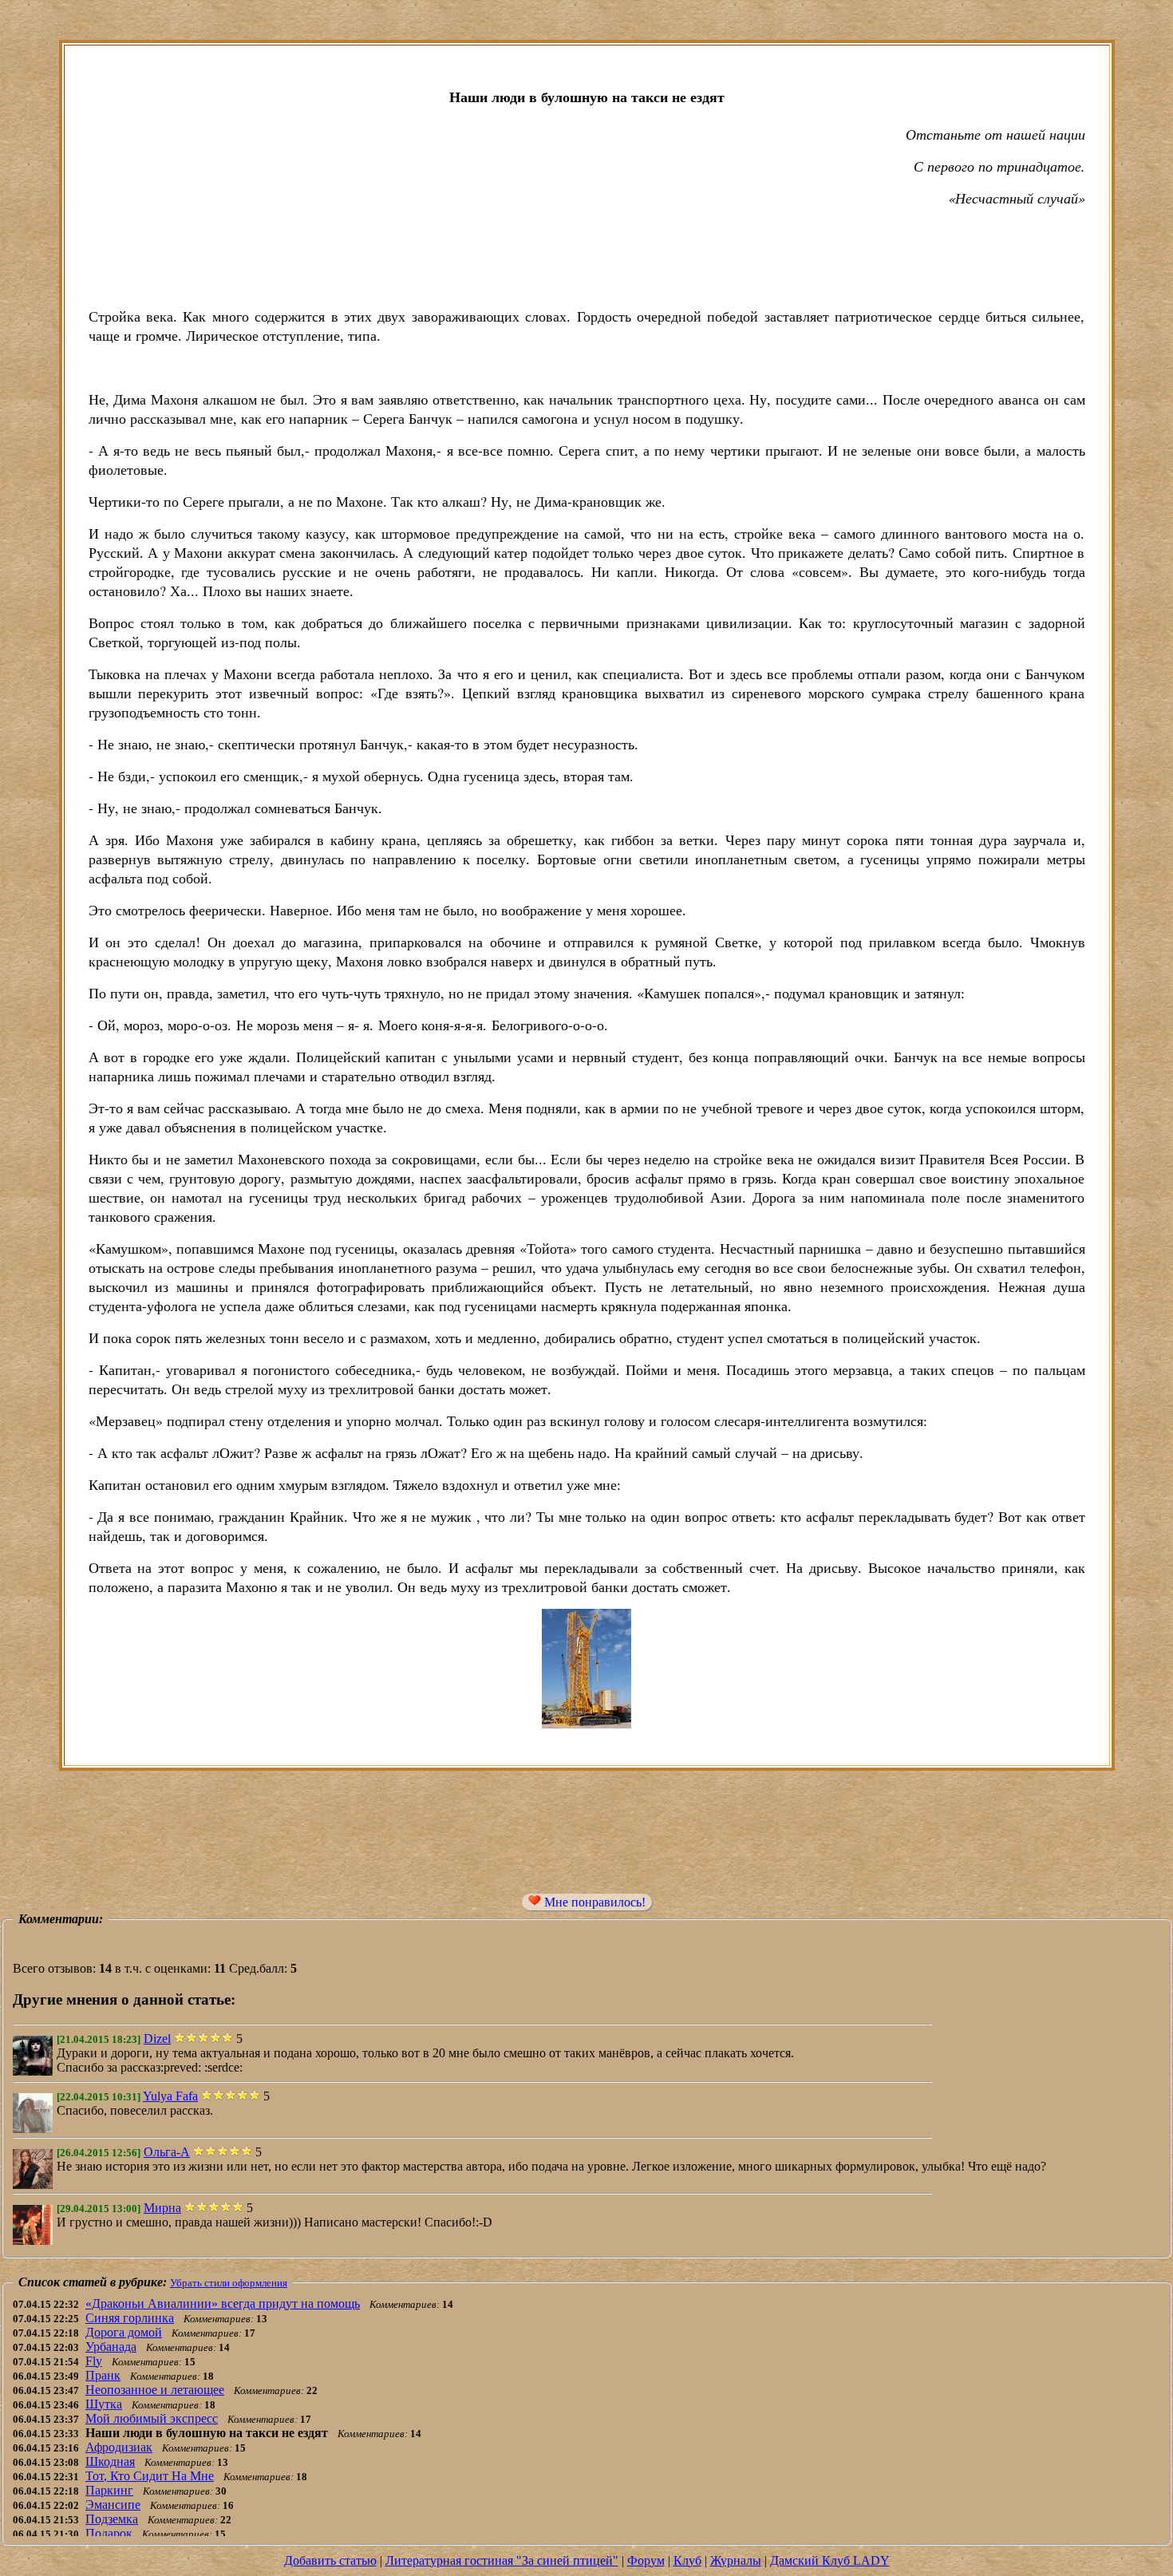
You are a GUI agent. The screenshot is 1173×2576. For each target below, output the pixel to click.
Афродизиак (119, 2447)
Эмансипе (113, 2505)
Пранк (103, 2375)
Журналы (736, 2560)
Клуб (687, 2560)
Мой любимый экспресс (152, 2418)
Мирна (162, 2208)
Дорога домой (124, 2332)
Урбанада (111, 2347)
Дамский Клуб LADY (830, 2560)
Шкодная (110, 2461)
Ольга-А (167, 2152)
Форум (646, 2560)
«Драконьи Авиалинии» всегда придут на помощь (223, 2303)
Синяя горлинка (130, 2318)
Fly (94, 2361)
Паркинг (109, 2490)
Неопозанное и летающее (155, 2390)
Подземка (112, 2519)
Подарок (109, 2533)
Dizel (157, 2039)
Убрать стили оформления (229, 2283)
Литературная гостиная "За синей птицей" (502, 2560)
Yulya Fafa (170, 2096)
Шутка (104, 2404)
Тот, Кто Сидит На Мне (150, 2476)
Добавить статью (330, 2560)
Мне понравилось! (593, 1902)
